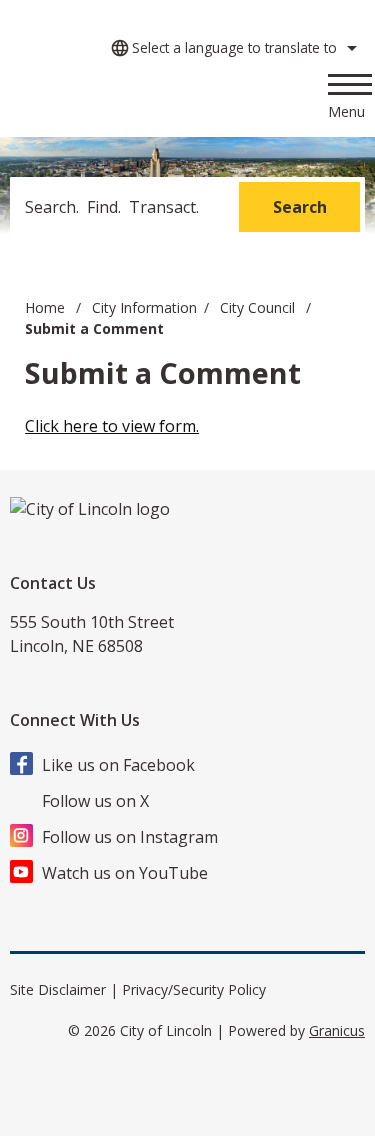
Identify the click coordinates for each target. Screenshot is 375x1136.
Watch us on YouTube (125, 873)
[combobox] (231, 48)
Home (45, 307)
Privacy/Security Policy (194, 989)
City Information (144, 307)
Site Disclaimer (58, 989)
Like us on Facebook (118, 765)
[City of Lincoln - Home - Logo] (136, 100)
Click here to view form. (112, 426)
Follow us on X (95, 801)
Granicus (337, 1030)
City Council (259, 307)
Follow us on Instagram (130, 837)
